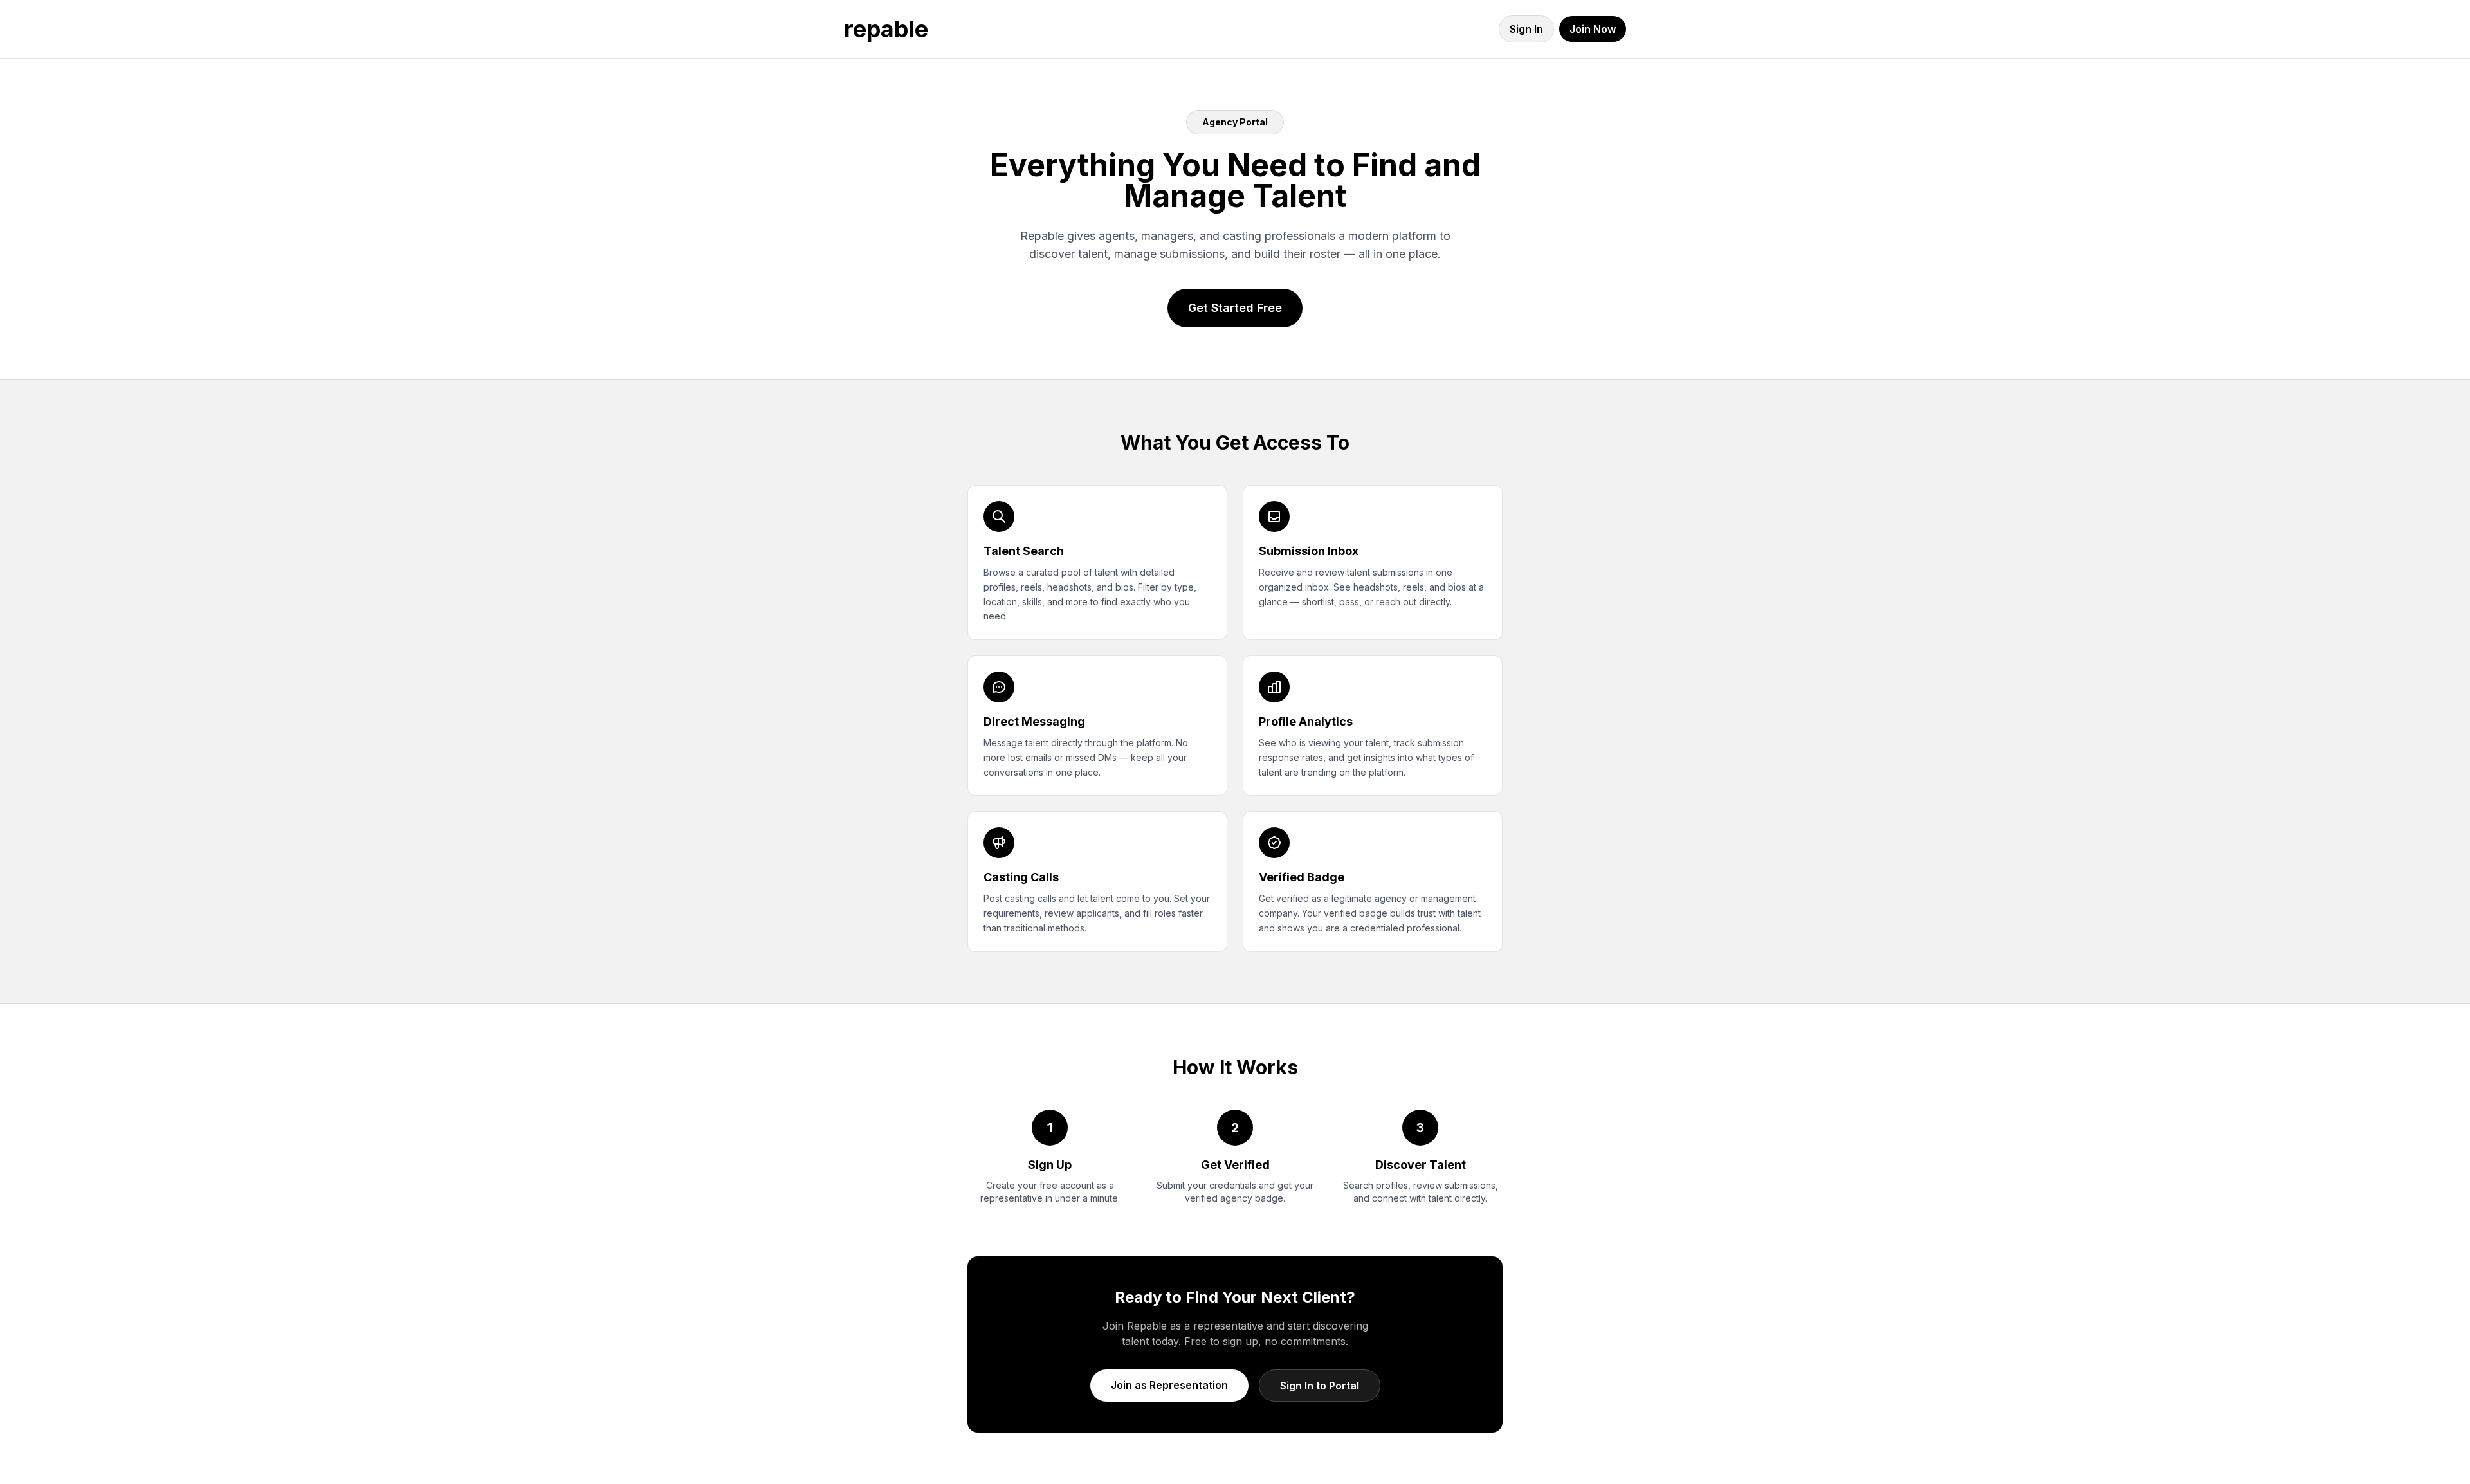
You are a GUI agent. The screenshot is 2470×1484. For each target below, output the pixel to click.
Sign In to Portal (1320, 1386)
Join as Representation (1169, 1385)
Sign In (1526, 29)
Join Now (1593, 29)
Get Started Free (1235, 308)
